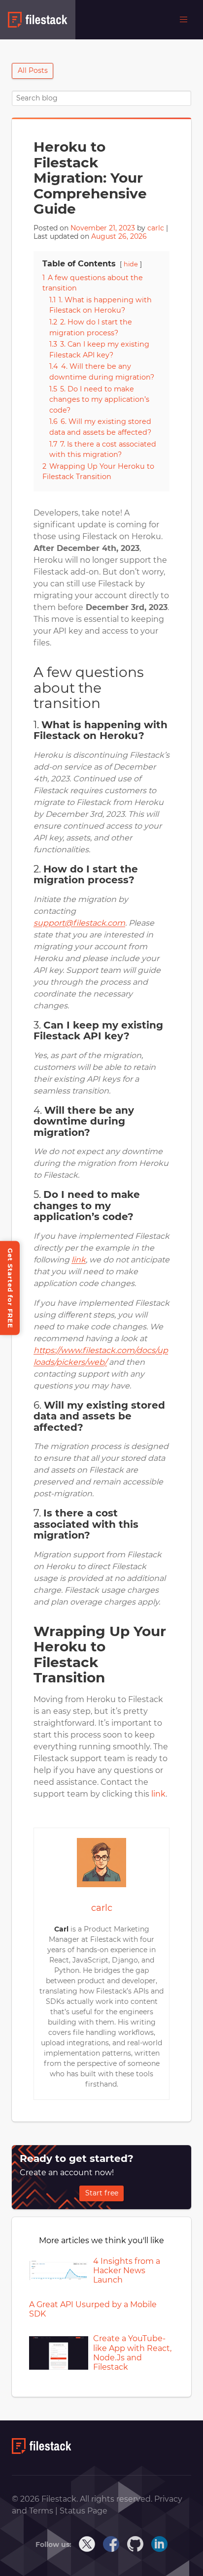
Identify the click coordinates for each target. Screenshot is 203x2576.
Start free (102, 2193)
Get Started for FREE (10, 1288)
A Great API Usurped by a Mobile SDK (93, 2309)
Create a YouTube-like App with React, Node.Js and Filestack (132, 2353)
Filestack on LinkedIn (160, 2544)
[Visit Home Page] (42, 2451)
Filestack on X (87, 2544)
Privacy (168, 2499)
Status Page (84, 2511)
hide (131, 264)
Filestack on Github (135, 2544)
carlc (156, 228)
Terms (42, 2511)
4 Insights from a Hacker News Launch (127, 2270)
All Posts (33, 70)
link (158, 1794)
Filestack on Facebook (111, 2544)
